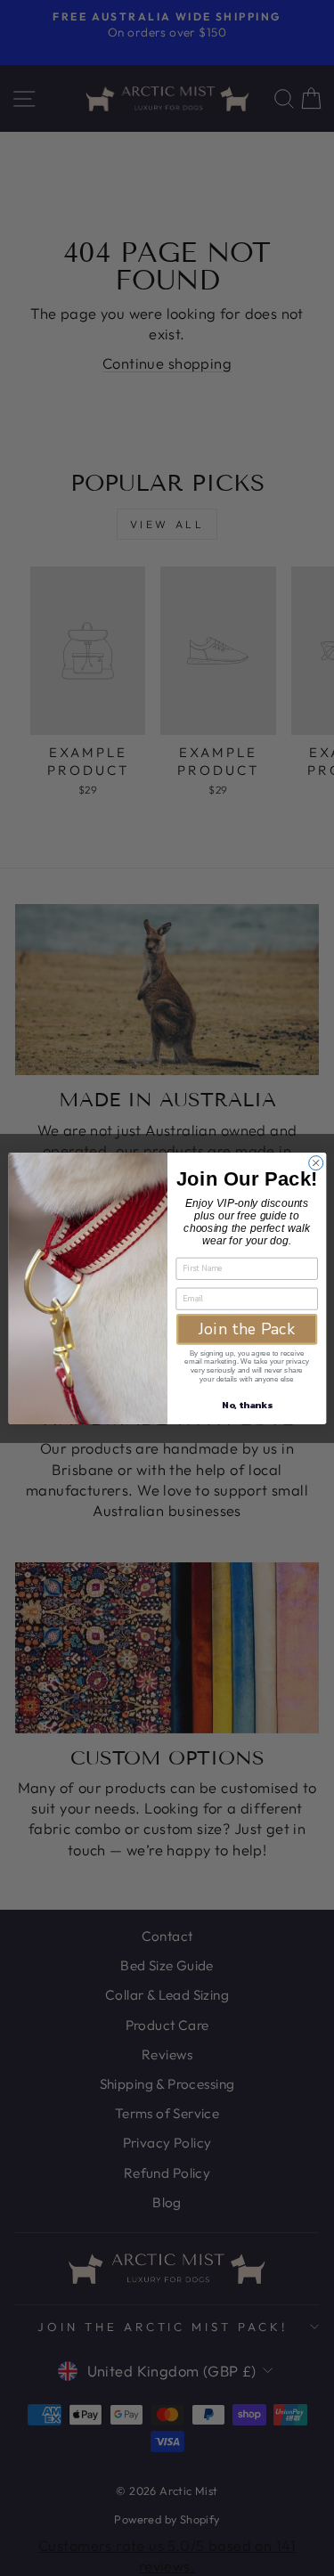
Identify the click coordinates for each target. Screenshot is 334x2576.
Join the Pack (247, 1329)
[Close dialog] (315, 1162)
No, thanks (247, 1404)
